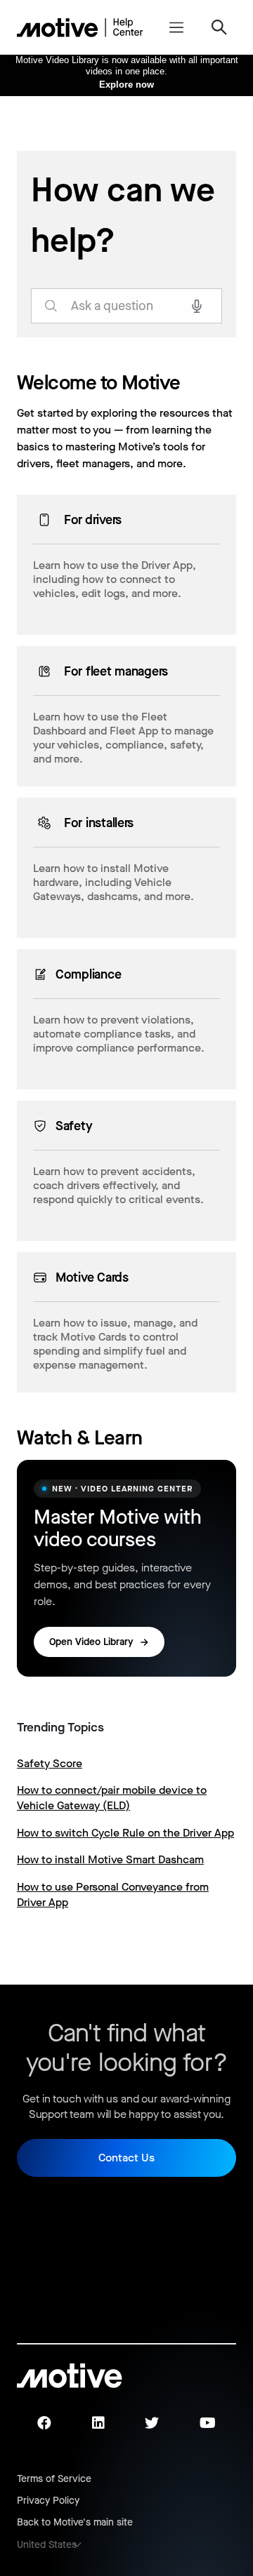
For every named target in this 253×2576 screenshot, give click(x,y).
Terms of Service (54, 2479)
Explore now (126, 85)
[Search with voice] (197, 306)
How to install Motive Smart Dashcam (110, 1859)
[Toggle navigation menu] (176, 27)
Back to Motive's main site (75, 2522)
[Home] (80, 27)
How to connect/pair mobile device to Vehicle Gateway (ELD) (112, 1798)
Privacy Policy (48, 2501)
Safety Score (50, 1763)
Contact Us (126, 2158)
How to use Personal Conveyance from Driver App (113, 1894)
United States (47, 2545)
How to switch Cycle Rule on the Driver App (125, 1833)
